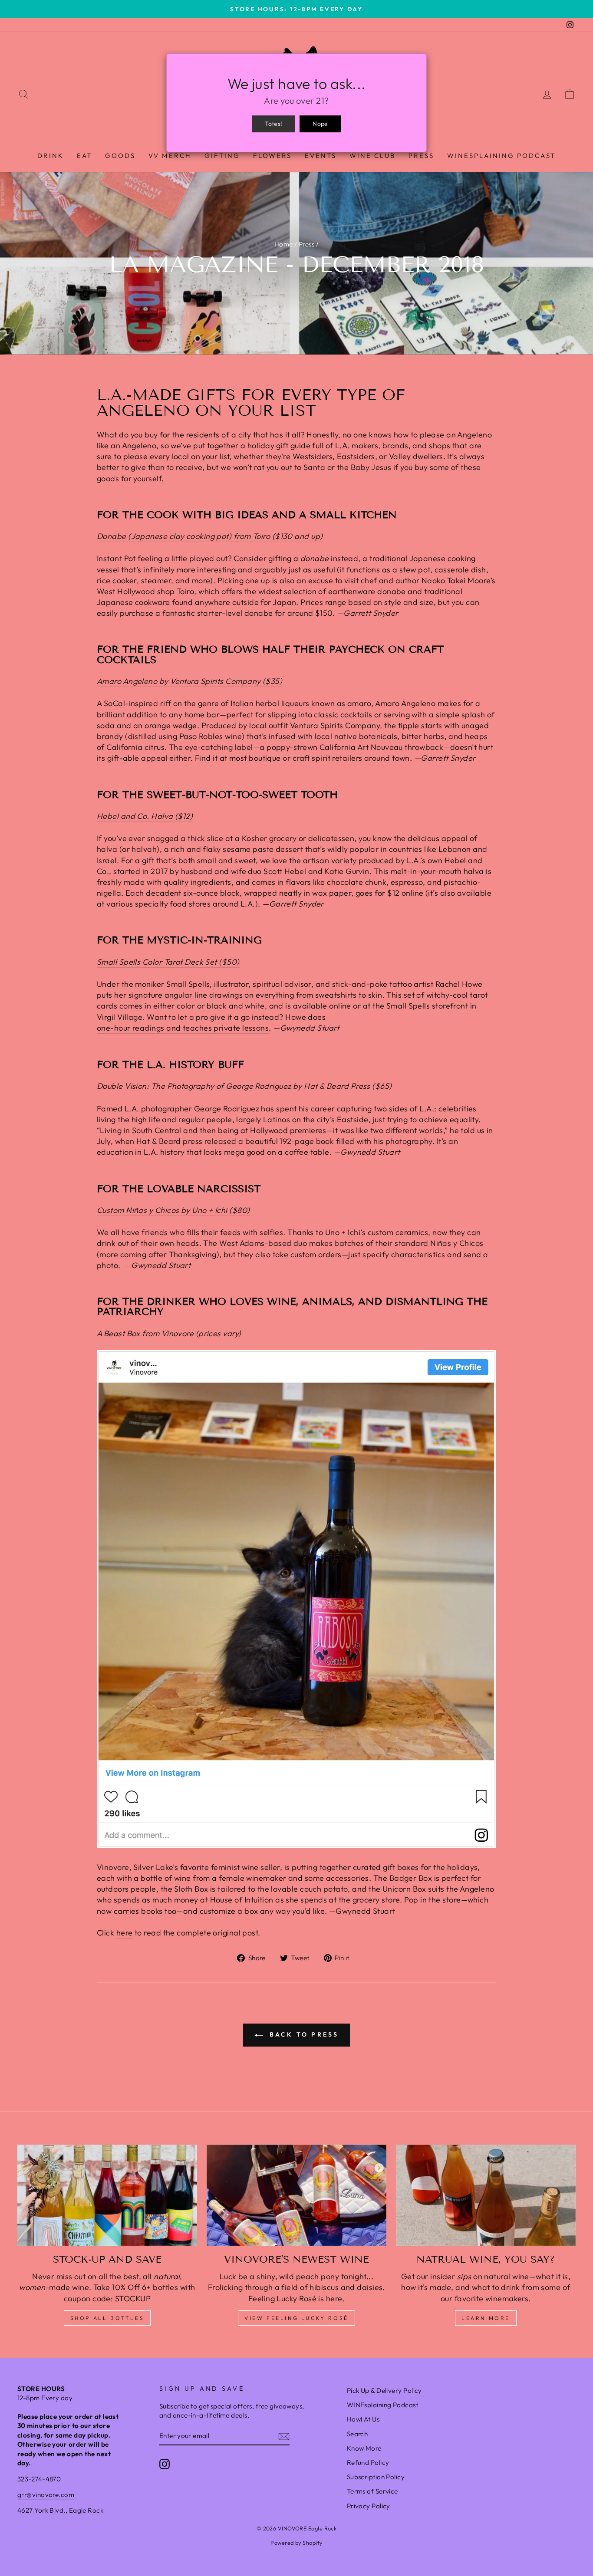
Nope (320, 124)
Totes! (273, 124)
